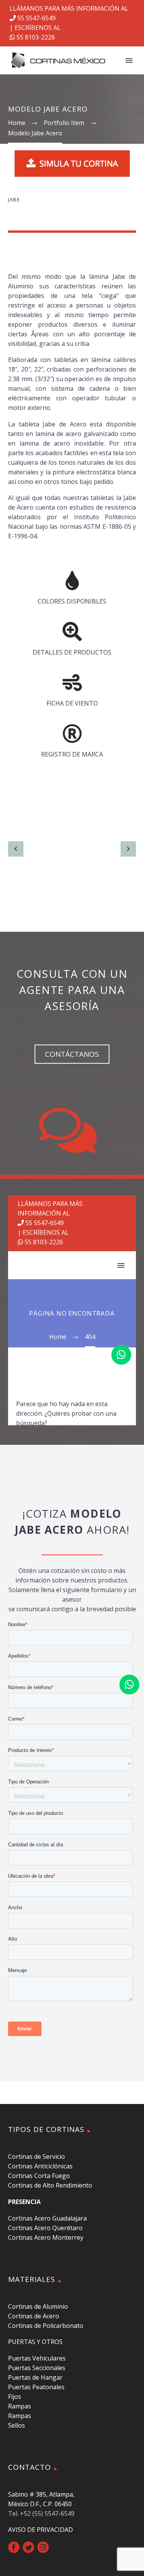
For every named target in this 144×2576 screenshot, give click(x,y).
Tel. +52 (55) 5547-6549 (41, 2513)
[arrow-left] (16, 849)
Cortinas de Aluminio (38, 2306)
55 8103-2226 (35, 37)
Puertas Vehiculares (37, 2358)
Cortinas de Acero (34, 2316)
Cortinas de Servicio (36, 2157)
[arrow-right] (128, 849)
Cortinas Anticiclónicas (40, 2166)
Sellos (17, 2425)
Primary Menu (129, 61)
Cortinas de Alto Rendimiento (50, 2185)
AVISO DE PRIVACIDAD (41, 2530)
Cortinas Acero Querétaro (45, 2228)
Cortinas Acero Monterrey (46, 2237)
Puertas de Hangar (35, 2377)
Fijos (15, 2397)
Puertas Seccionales (37, 2368)
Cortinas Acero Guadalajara (47, 2218)
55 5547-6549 (36, 18)
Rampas (20, 2406)
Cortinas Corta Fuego (39, 2176)
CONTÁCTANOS (72, 1054)
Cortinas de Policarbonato (46, 2326)
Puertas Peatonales (36, 2387)
